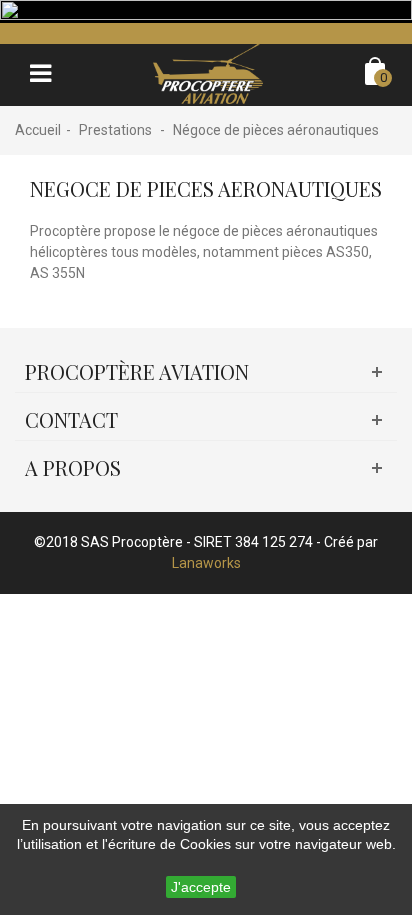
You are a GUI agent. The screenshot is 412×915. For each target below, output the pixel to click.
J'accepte (201, 887)
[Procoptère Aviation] (208, 73)
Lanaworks (206, 563)
